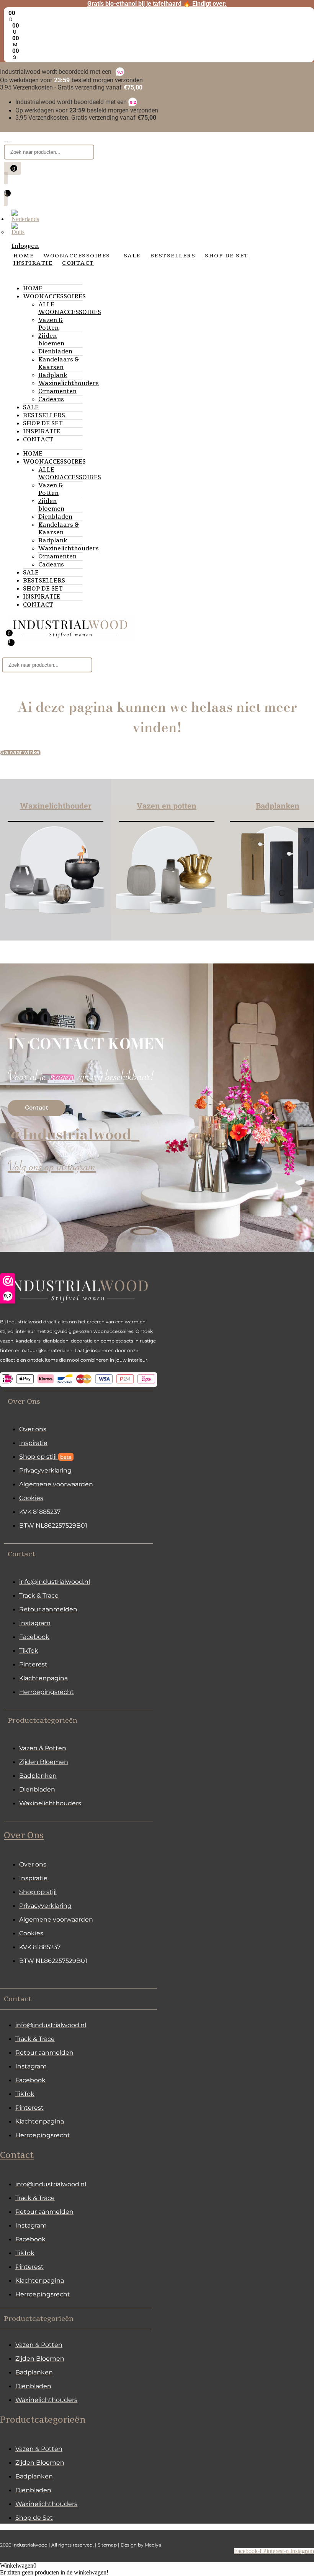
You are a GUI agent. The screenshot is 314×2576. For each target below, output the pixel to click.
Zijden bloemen (51, 340)
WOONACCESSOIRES (54, 296)
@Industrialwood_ (74, 1134)
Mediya (152, 2545)
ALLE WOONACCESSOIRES (70, 308)
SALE (31, 407)
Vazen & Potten (51, 324)
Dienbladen (55, 351)
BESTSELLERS (44, 415)
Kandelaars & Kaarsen (59, 363)
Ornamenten (57, 391)
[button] (78, 1401)
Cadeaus (51, 399)
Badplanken (278, 806)
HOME (33, 288)
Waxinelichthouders (69, 383)
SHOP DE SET (43, 423)
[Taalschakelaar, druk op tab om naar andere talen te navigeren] (25, 219)
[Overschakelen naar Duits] (18, 232)
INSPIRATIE (42, 431)
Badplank (53, 375)
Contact (17, 2155)
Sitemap (108, 2545)
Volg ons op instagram (52, 1169)
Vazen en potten (167, 806)
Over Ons (24, 1836)
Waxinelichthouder (56, 806)
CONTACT (38, 439)
